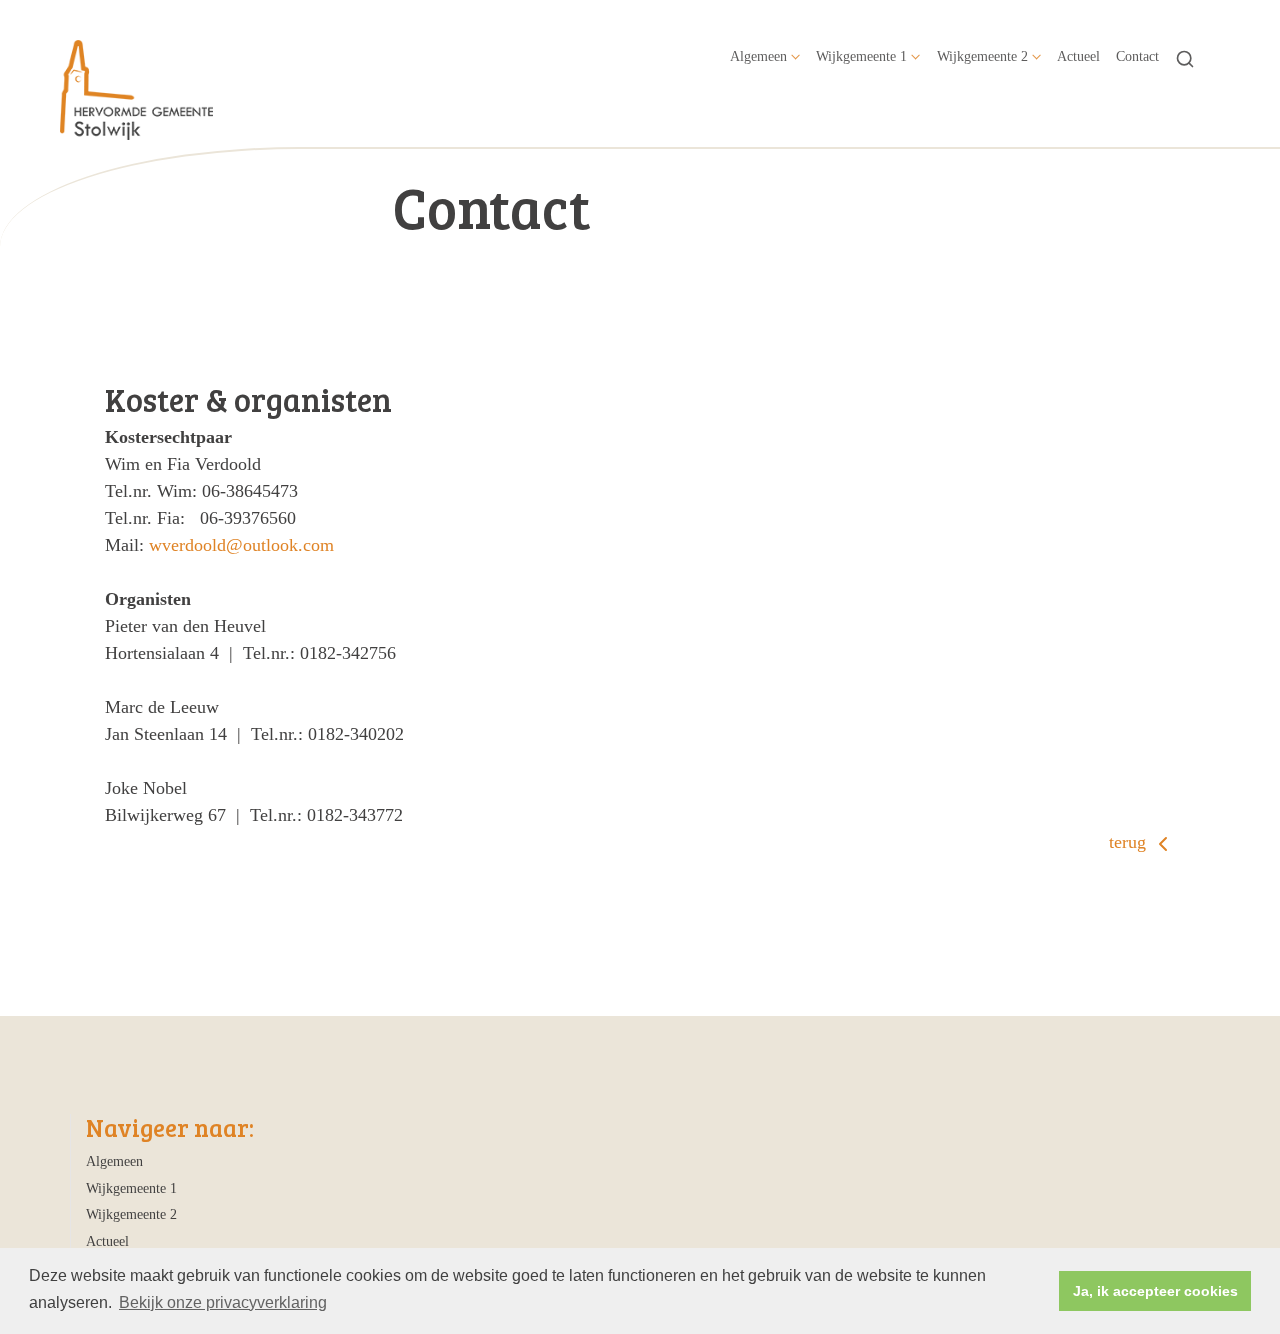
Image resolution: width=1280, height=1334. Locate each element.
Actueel (1078, 56)
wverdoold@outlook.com (241, 545)
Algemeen (758, 56)
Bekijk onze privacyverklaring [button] (223, 1302)
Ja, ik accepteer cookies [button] (1155, 1291)
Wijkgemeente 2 (982, 56)
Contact (1137, 56)
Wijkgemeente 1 (861, 56)
